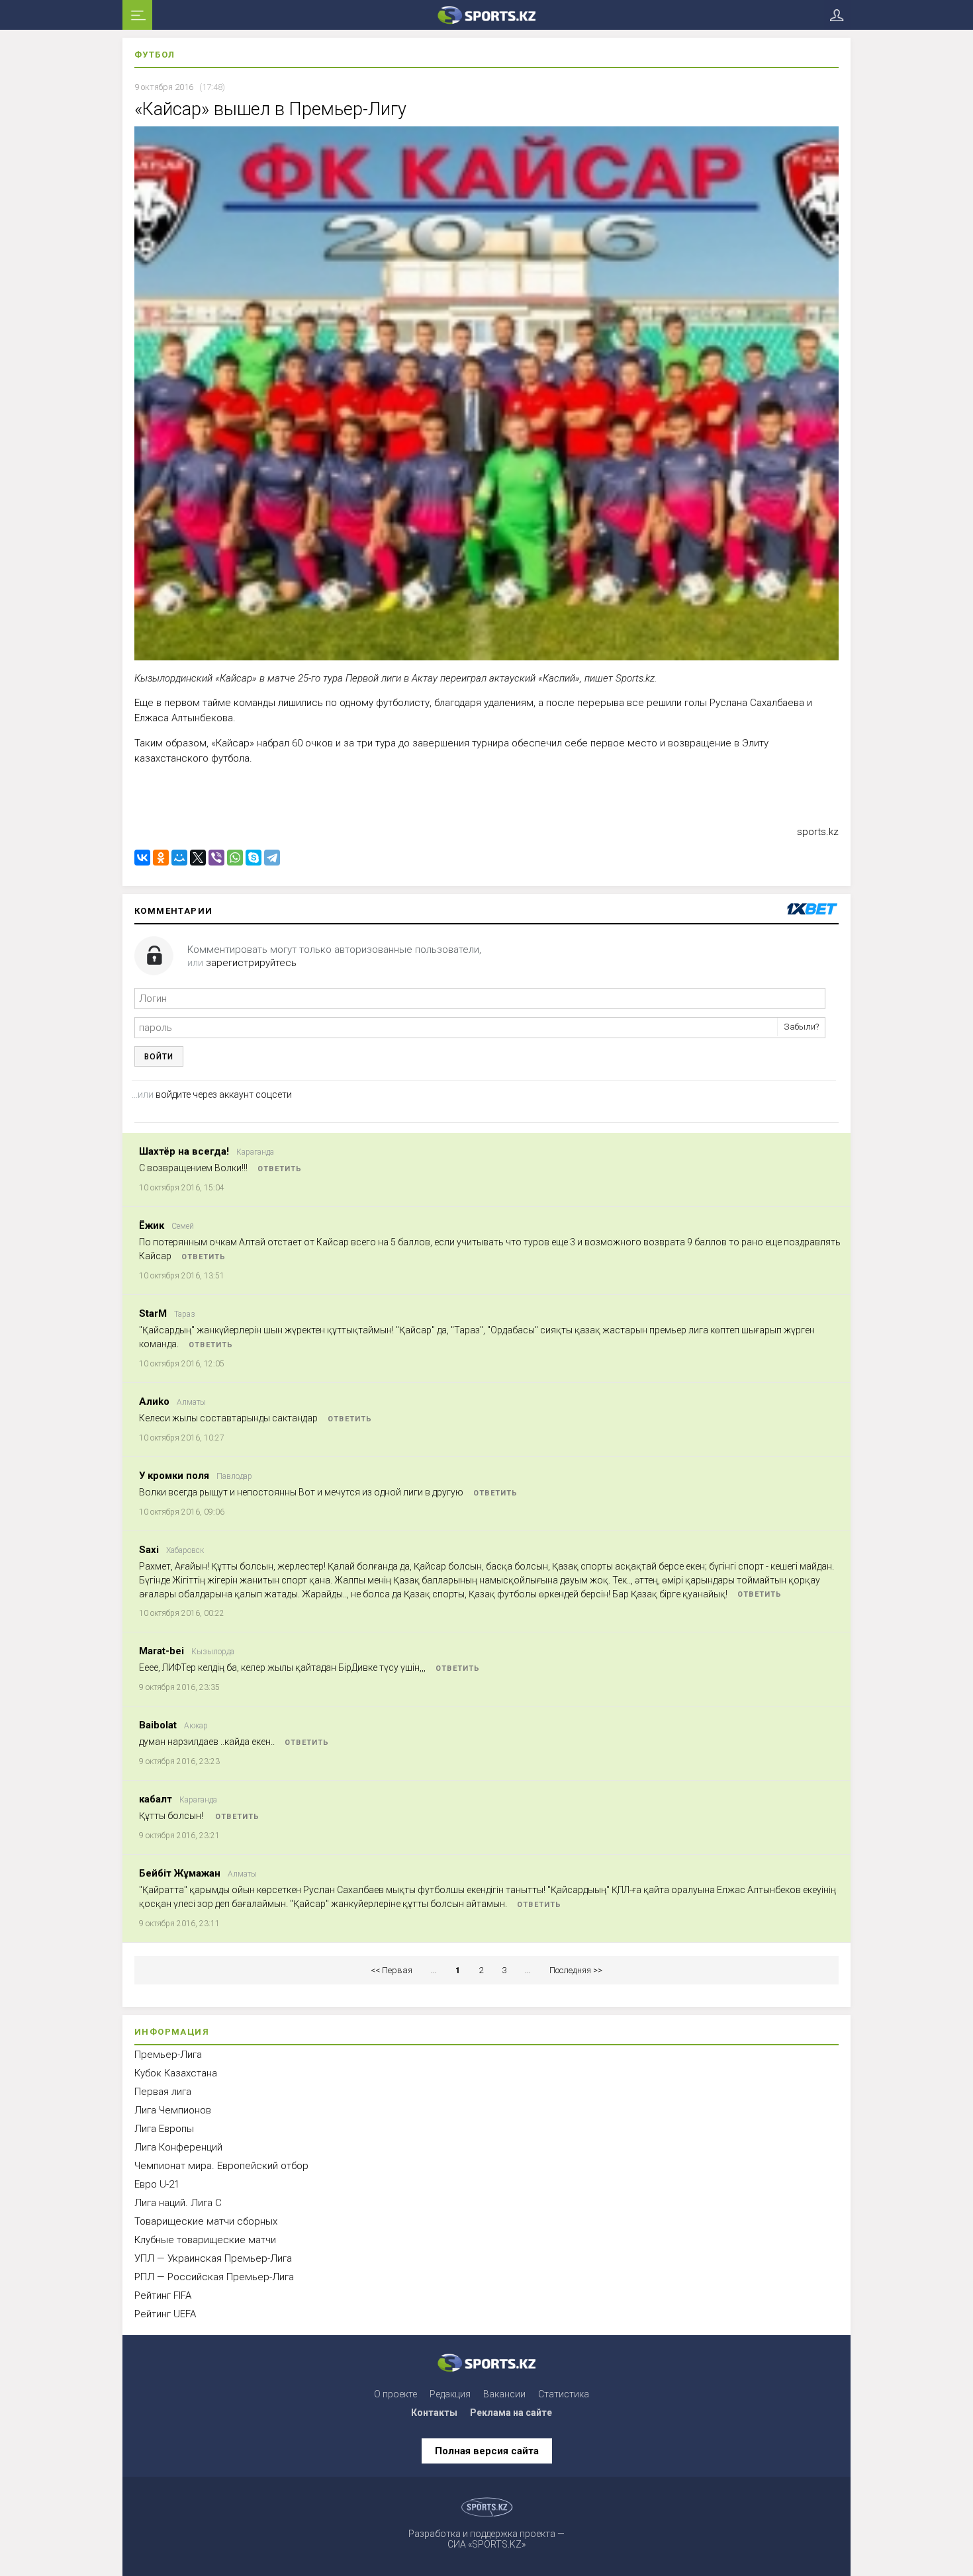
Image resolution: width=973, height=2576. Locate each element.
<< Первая (392, 1970)
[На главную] (486, 15)
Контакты (434, 2413)
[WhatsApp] (235, 858)
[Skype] (254, 858)
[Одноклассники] (161, 858)
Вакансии (504, 2394)
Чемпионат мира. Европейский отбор (221, 2166)
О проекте (395, 2394)
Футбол (155, 55)
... (434, 1970)
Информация (172, 2032)
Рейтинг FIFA (163, 2295)
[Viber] (216, 858)
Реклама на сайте (511, 2413)
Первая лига (163, 2092)
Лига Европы (164, 2129)
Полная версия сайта (487, 2451)
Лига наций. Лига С (178, 2203)
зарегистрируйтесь (251, 963)
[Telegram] (272, 858)
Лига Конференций (178, 2147)
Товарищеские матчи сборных (206, 2221)
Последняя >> (576, 1970)
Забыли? (801, 1027)
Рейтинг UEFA (165, 2314)
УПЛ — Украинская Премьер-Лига (213, 2258)
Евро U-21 (157, 2184)
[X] (198, 858)
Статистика (564, 2394)
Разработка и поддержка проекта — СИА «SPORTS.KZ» (486, 2539)
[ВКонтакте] (142, 858)
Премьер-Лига (168, 2055)
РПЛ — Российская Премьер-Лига (214, 2277)
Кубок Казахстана (176, 2073)
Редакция (450, 2394)
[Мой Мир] (179, 858)
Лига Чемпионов (173, 2110)
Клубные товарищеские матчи (205, 2240)
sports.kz (818, 832)
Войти (159, 1057)
